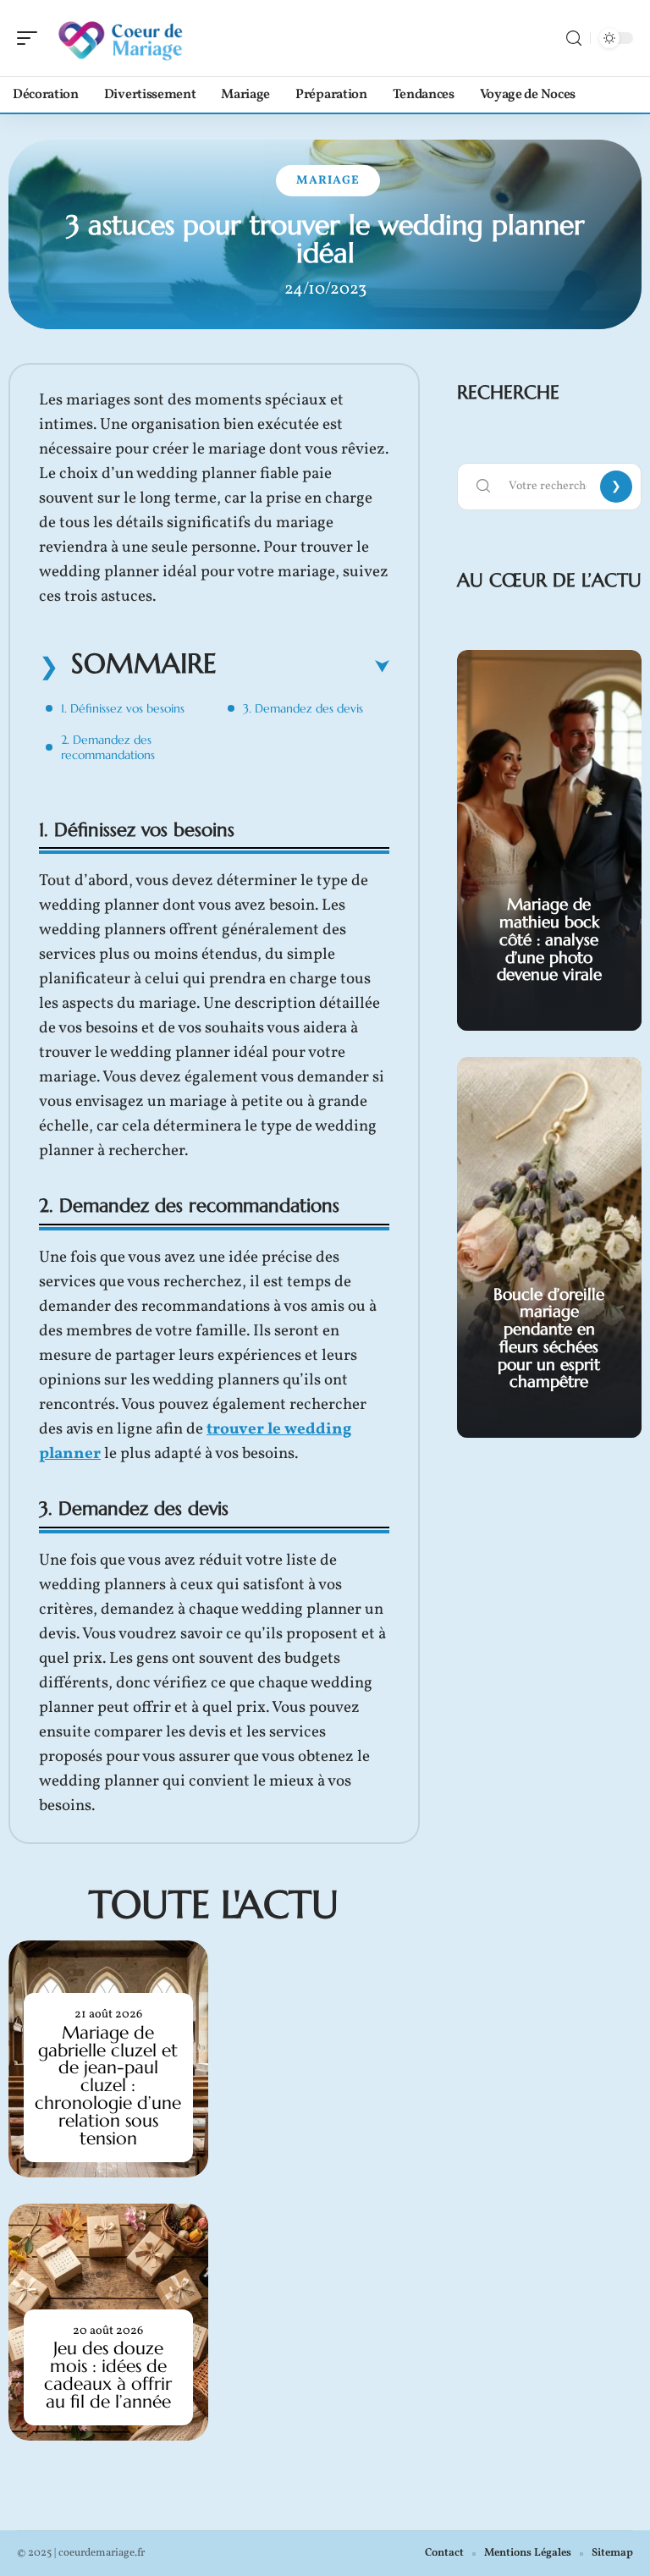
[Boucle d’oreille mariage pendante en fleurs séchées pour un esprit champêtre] (549, 1247)
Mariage (328, 181)
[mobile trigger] (31, 38)
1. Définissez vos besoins (123, 708)
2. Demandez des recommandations (108, 747)
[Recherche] (574, 39)
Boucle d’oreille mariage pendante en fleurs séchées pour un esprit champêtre (549, 1338)
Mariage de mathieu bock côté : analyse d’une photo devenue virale (549, 939)
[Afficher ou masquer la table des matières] (303, 667)
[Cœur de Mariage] (122, 38)
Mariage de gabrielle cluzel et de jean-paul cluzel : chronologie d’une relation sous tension (108, 2086)
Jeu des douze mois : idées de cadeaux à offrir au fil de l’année (108, 2375)
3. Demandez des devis (303, 708)
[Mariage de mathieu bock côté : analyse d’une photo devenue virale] (549, 840)
